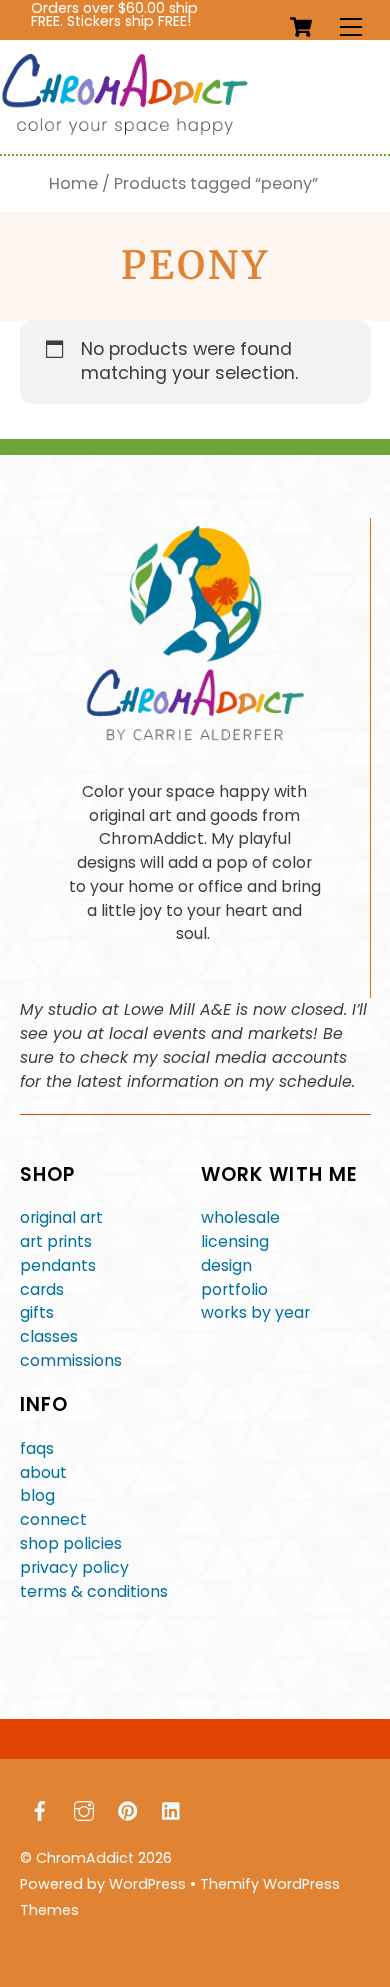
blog (37, 1495)
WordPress (147, 1884)
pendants (58, 1265)
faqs (37, 1448)
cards (42, 1289)
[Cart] (301, 27)
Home (73, 183)
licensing (235, 1241)
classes (49, 1336)
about (43, 1472)
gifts (37, 1312)
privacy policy (74, 1567)
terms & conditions (94, 1591)
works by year (255, 1312)
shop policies (71, 1543)
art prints (56, 1241)
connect (53, 1519)
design (226, 1265)
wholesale (240, 1217)
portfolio (234, 1289)
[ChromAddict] (125, 130)
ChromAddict (85, 1858)
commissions (71, 1360)
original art (61, 1217)
